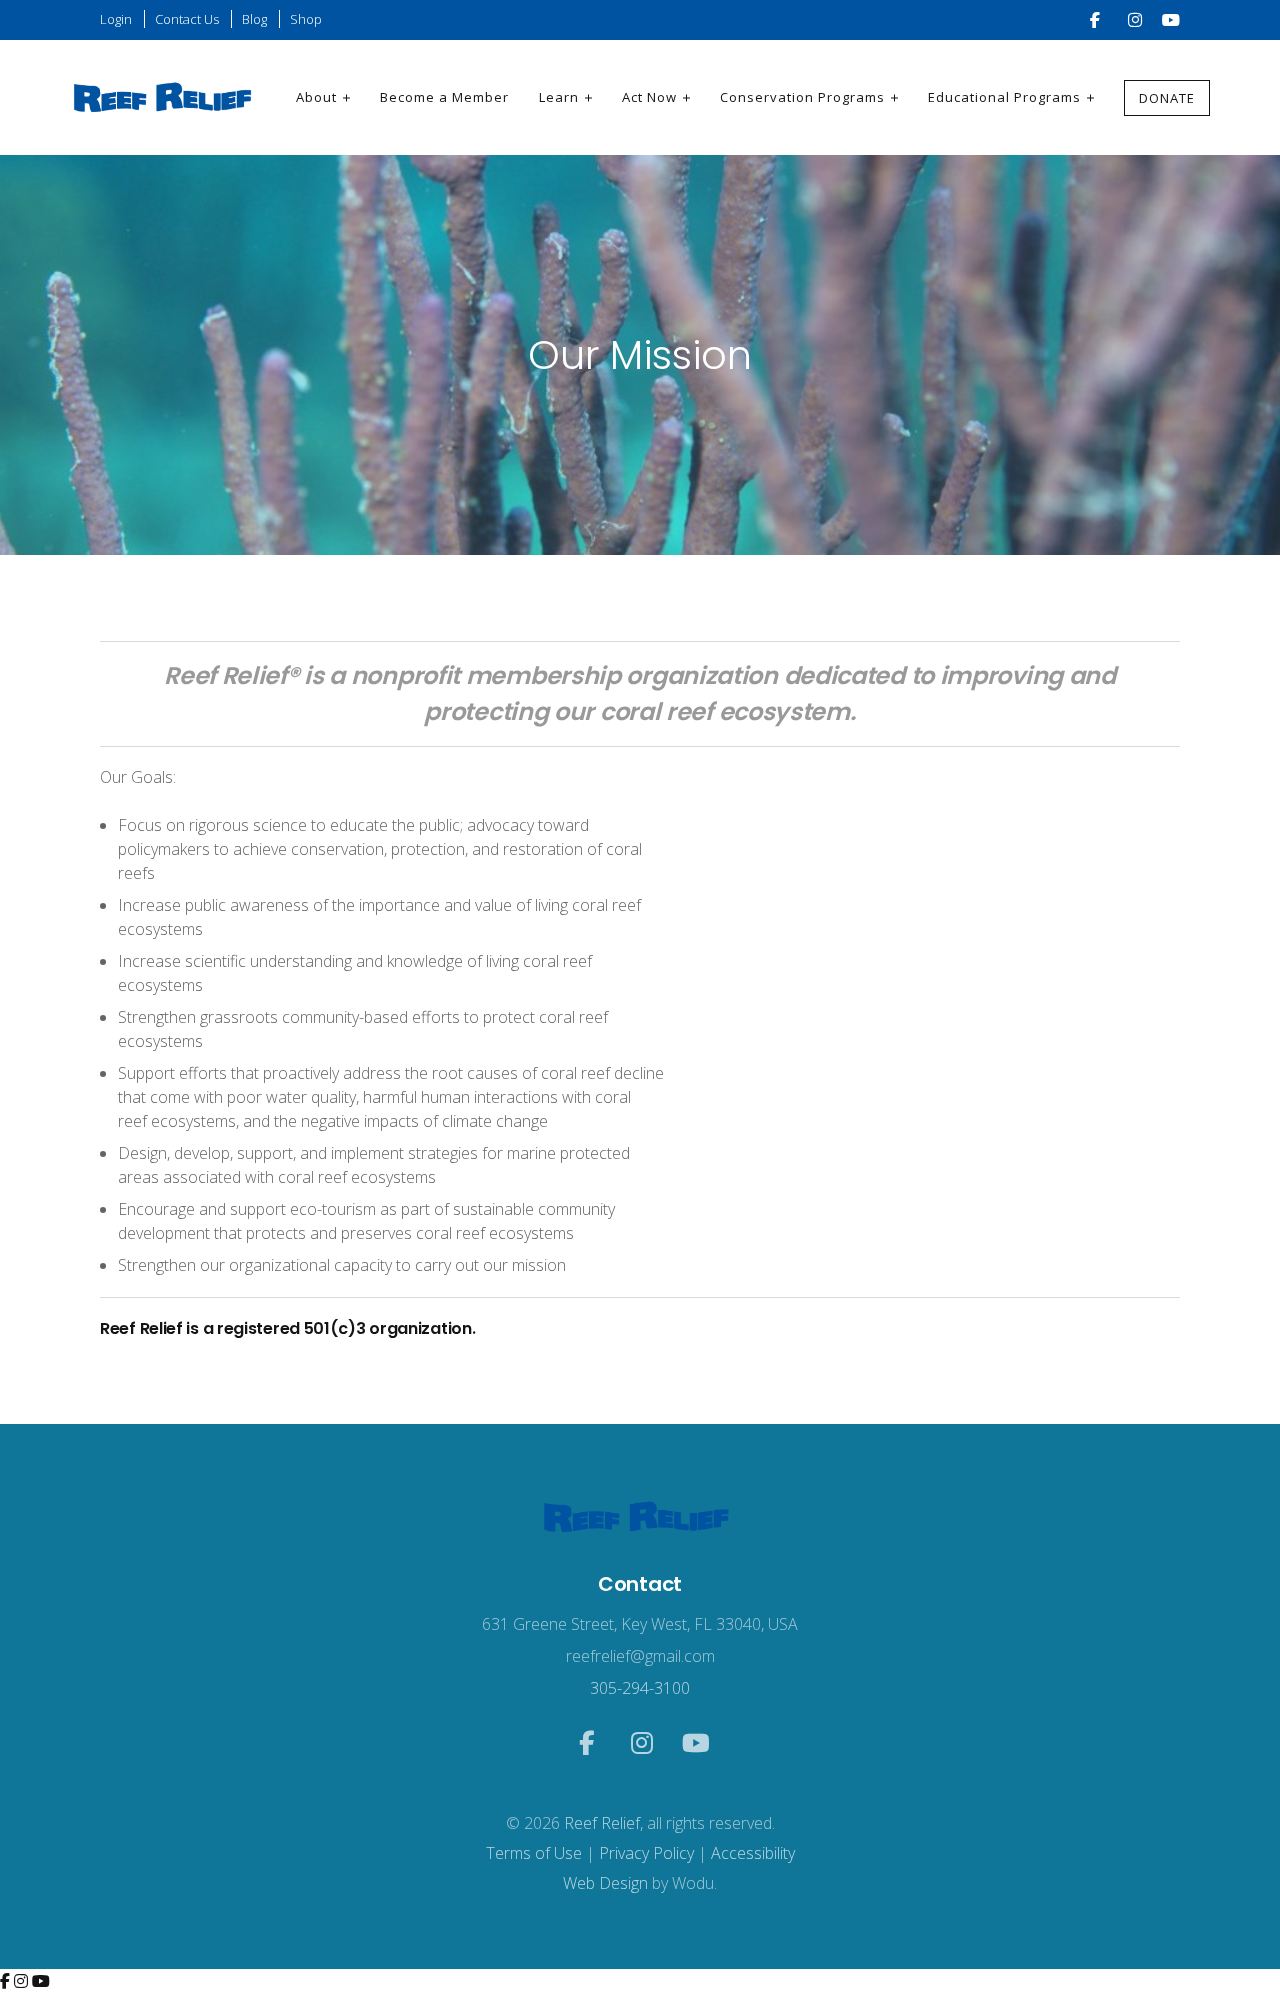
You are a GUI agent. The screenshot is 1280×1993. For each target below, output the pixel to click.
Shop (306, 19)
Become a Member (444, 97)
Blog (254, 19)
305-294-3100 (640, 1688)
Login (116, 19)
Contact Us (187, 19)
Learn (559, 97)
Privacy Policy (646, 1853)
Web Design (605, 1883)
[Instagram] (23, 1981)
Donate (1167, 98)
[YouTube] (41, 1981)
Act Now (649, 97)
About (316, 97)
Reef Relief (602, 1823)
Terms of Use (534, 1853)
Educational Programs (1004, 97)
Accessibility (753, 1853)
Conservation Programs (802, 97)
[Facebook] (7, 1981)
